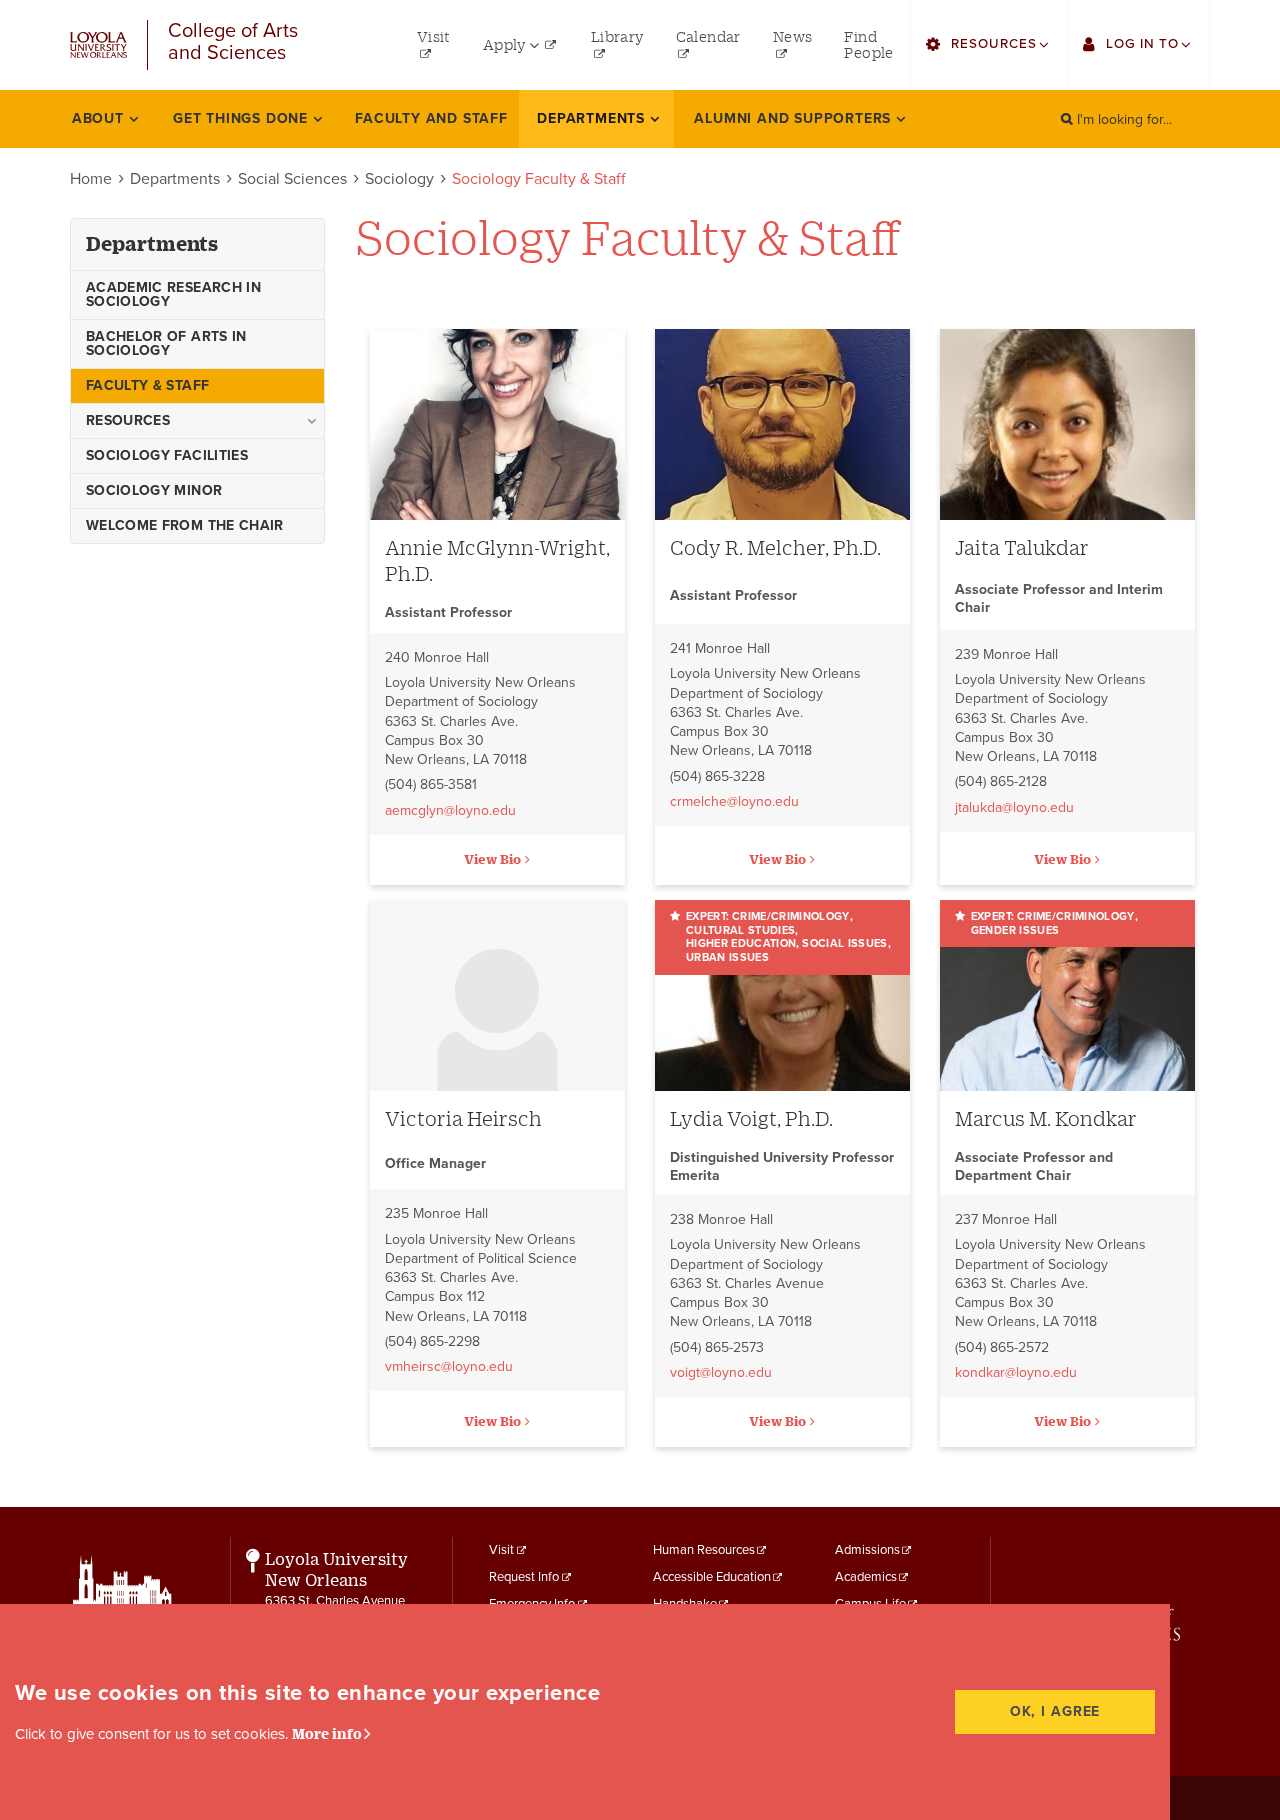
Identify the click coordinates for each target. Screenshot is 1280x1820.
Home (91, 179)
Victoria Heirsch (463, 1118)
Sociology (399, 179)
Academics (866, 1577)
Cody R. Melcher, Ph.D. (775, 547)
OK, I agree (1055, 1711)
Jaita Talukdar (1022, 547)
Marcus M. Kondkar (1046, 1118)
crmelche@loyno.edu (734, 801)
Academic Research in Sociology (173, 294)
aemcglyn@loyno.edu (450, 810)
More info (327, 1733)
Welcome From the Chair (185, 525)
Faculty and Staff (431, 118)
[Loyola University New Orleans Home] (98, 45)
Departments (175, 179)
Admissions (867, 1550)
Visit (501, 1550)
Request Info (524, 1577)
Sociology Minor (154, 490)
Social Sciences (292, 179)
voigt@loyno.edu (721, 1372)
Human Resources (704, 1550)
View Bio (492, 859)
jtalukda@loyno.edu (1014, 807)
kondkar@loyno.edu (1016, 1372)
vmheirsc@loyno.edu (449, 1366)
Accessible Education (712, 1577)
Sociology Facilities (167, 455)
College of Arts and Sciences (233, 42)
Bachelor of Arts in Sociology (166, 343)
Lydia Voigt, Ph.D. (751, 1118)
